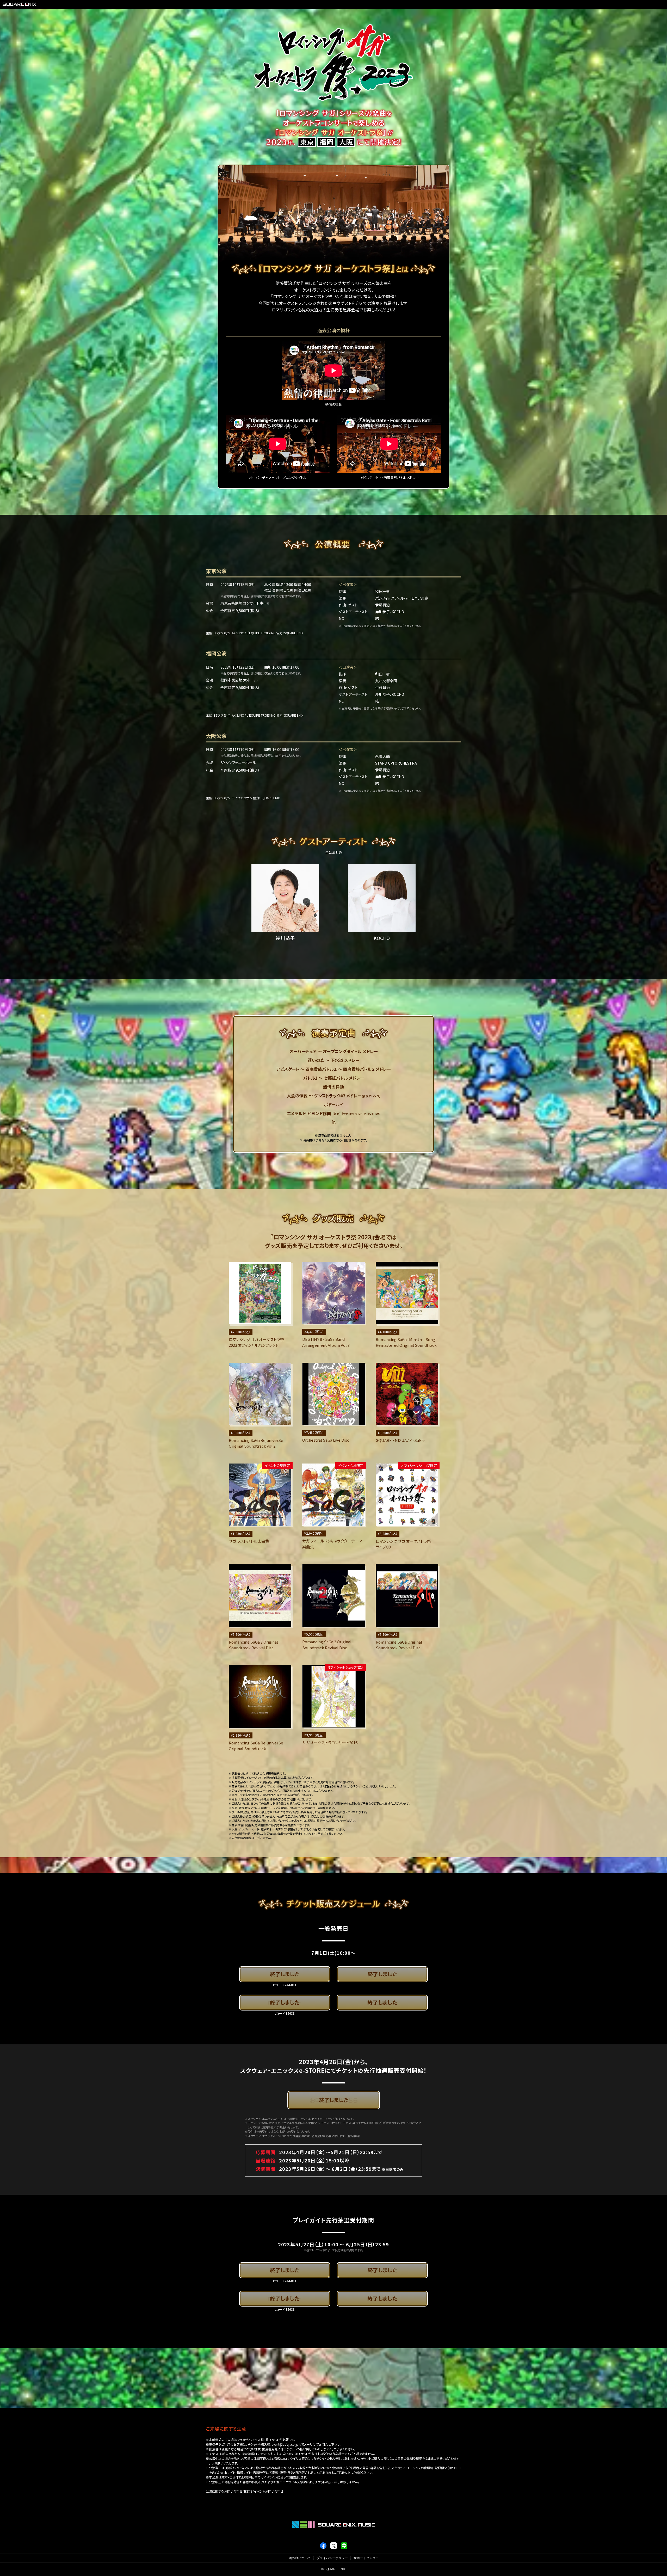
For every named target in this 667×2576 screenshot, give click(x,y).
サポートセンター (366, 2558)
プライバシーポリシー (332, 2558)
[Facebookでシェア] (323, 2548)
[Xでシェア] (334, 2548)
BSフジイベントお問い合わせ (264, 2491)
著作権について (300, 2558)
